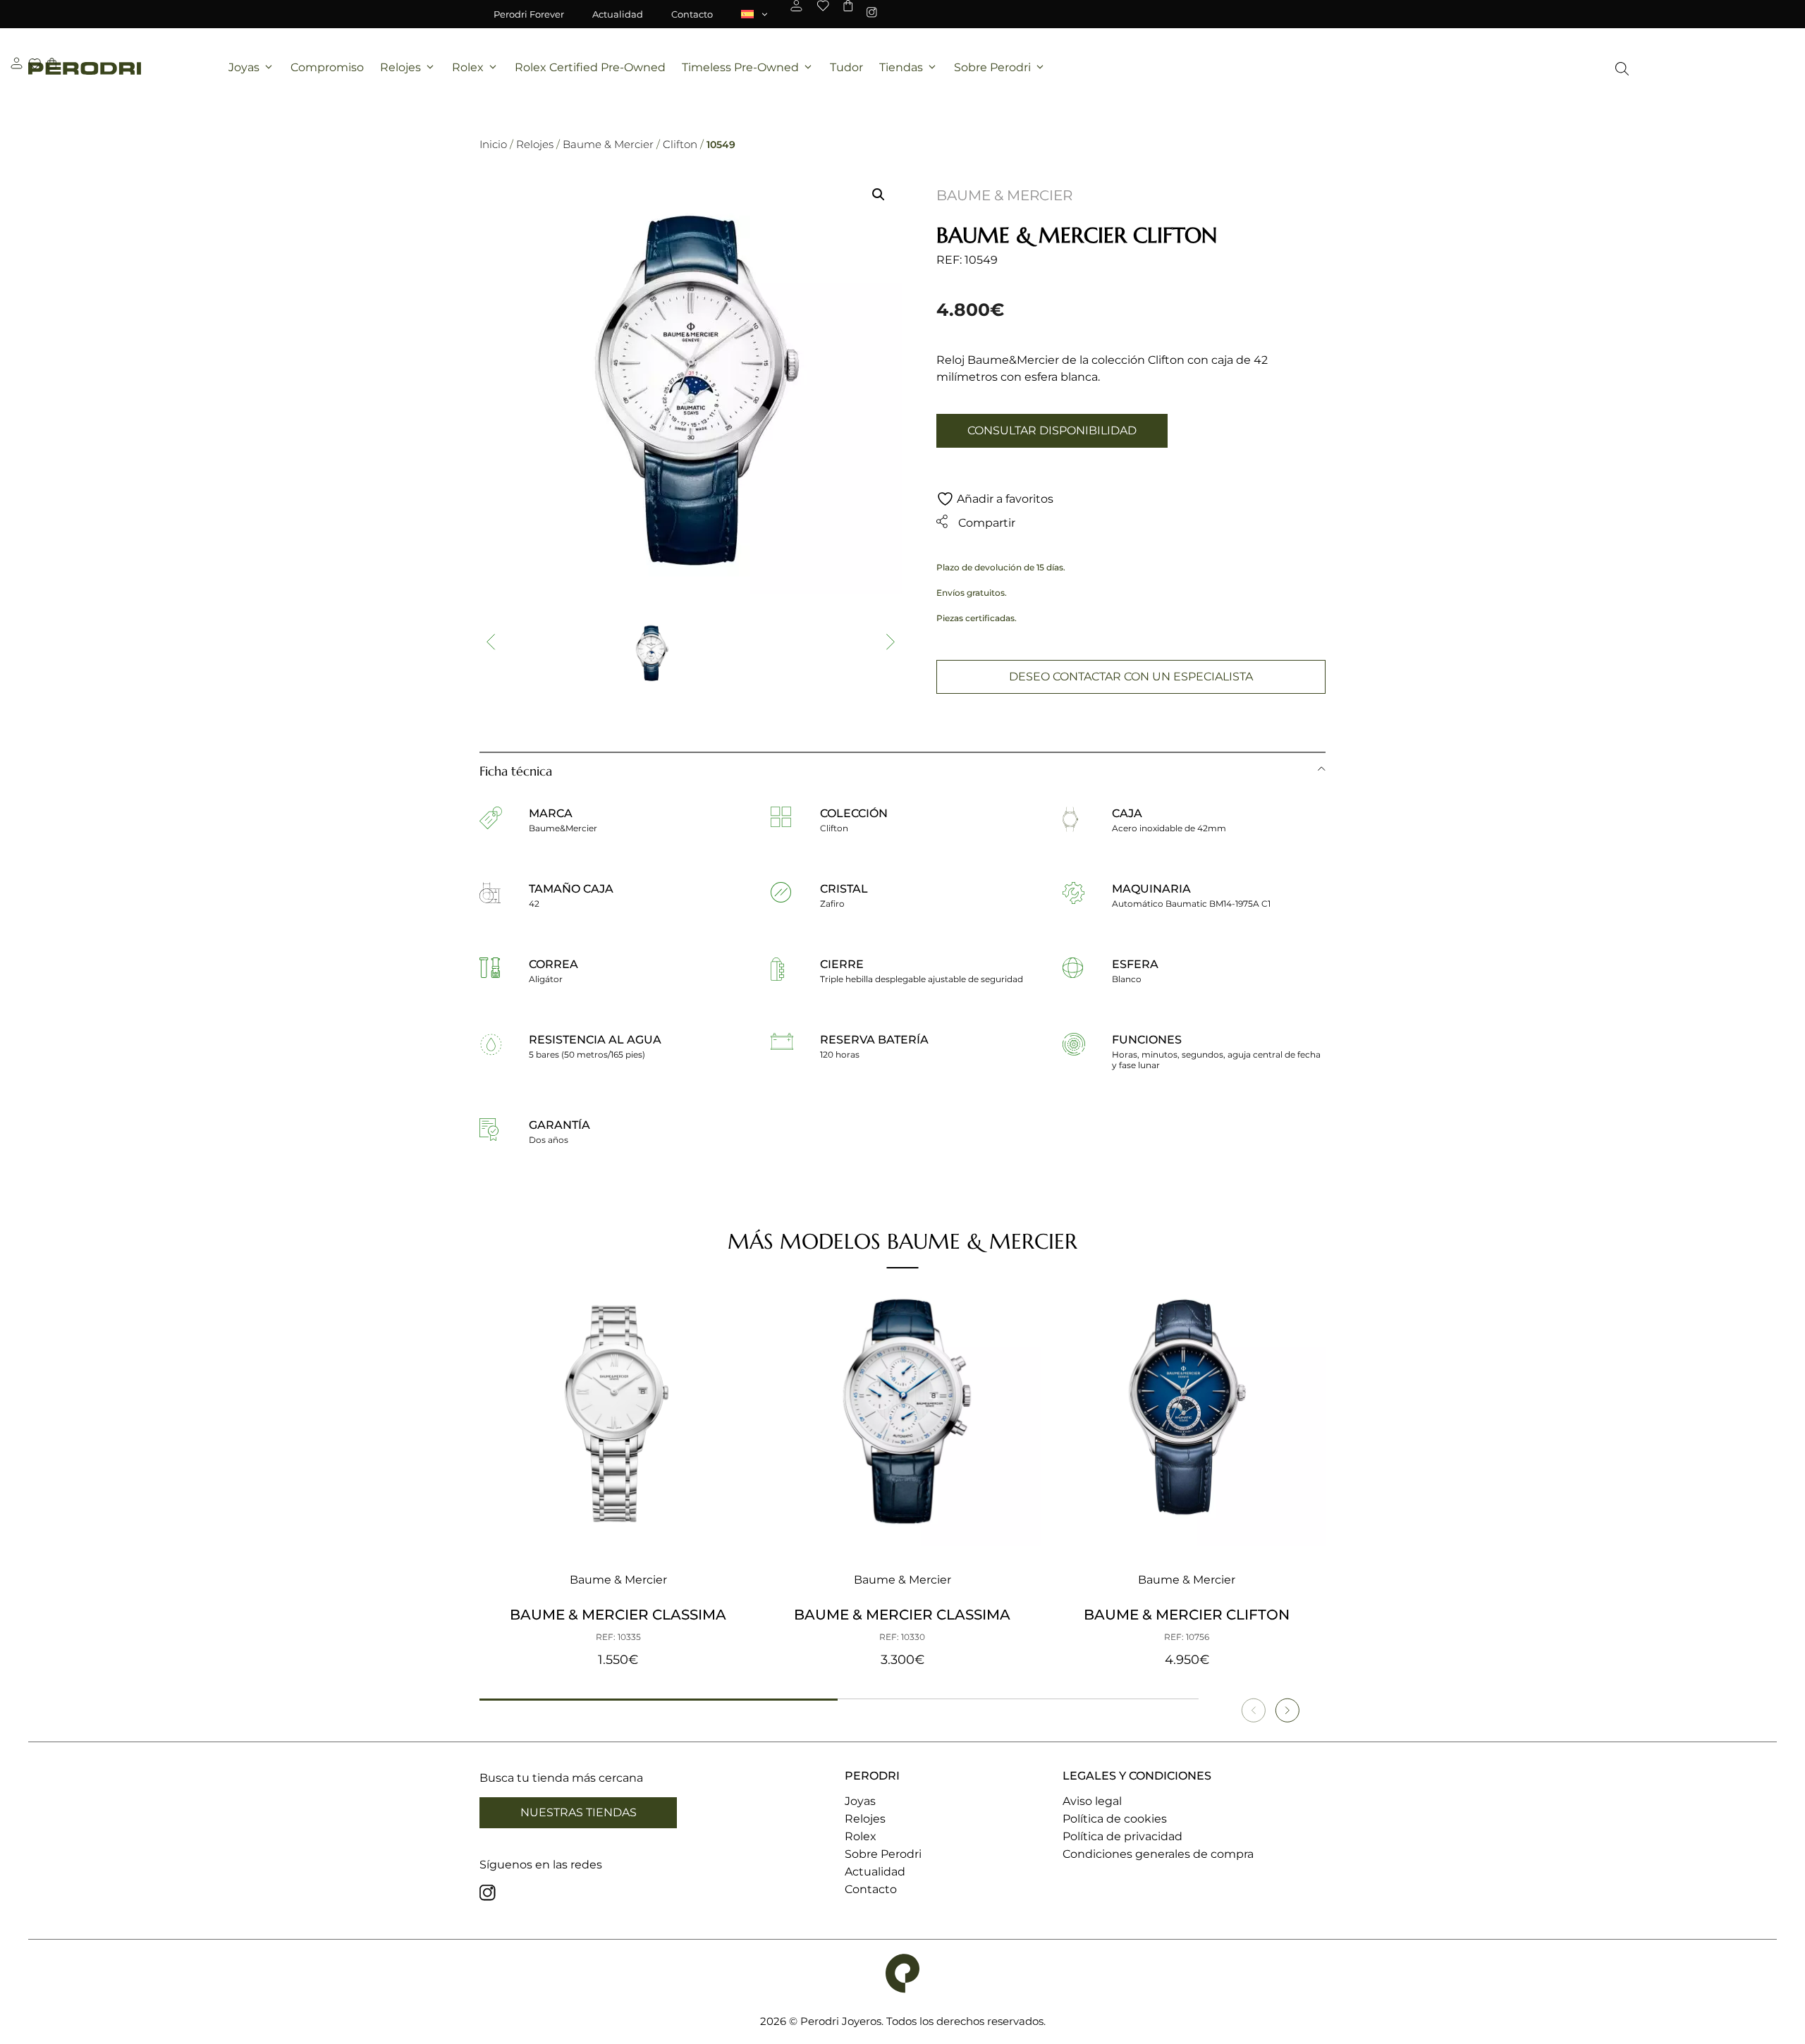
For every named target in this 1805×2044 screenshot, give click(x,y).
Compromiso (327, 67)
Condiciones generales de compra (1158, 1854)
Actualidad (618, 14)
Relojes (400, 67)
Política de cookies (1115, 1819)
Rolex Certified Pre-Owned (590, 67)
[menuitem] (755, 14)
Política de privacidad (1122, 1836)
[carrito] (848, 6)
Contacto (692, 14)
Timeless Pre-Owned (740, 67)
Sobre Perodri (992, 67)
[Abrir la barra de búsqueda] (1622, 69)
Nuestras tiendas (579, 1812)
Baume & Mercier (608, 144)
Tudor (846, 67)
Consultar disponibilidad (1052, 430)
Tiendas (901, 67)
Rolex (468, 67)
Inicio (493, 144)
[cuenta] (796, 6)
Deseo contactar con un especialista (1131, 677)
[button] (879, 195)
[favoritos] (823, 6)
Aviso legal (1092, 1801)
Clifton (680, 144)
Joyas (244, 67)
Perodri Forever (529, 14)
